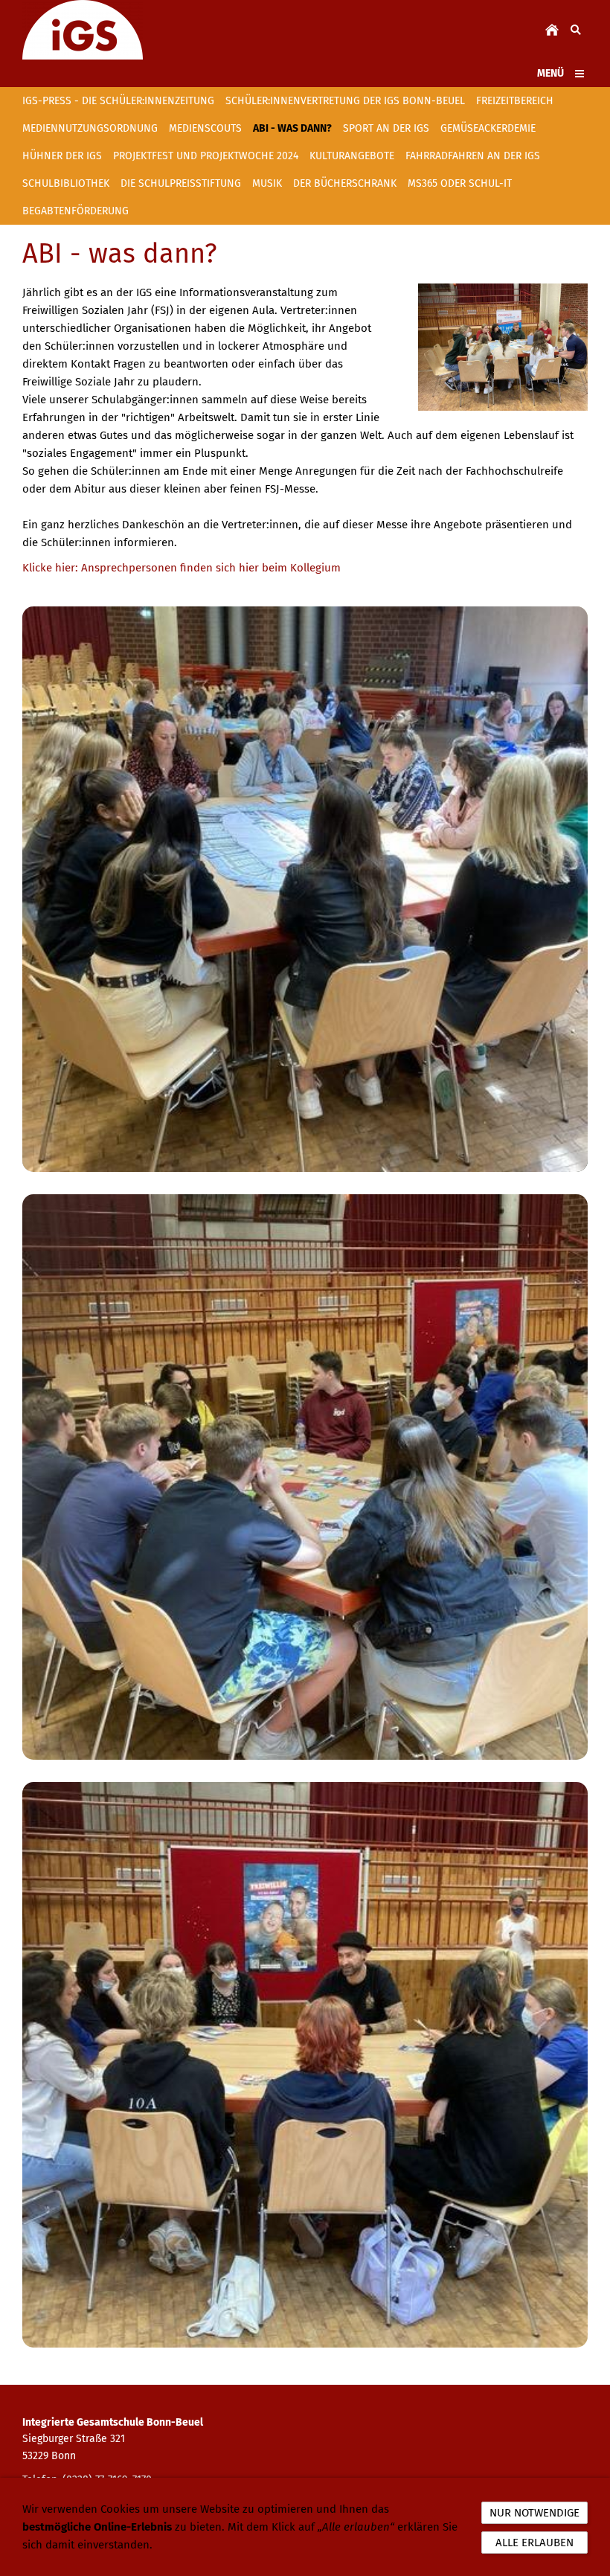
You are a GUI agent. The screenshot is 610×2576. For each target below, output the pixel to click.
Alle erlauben (534, 2543)
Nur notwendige (534, 2513)
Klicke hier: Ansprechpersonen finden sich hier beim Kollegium (182, 568)
